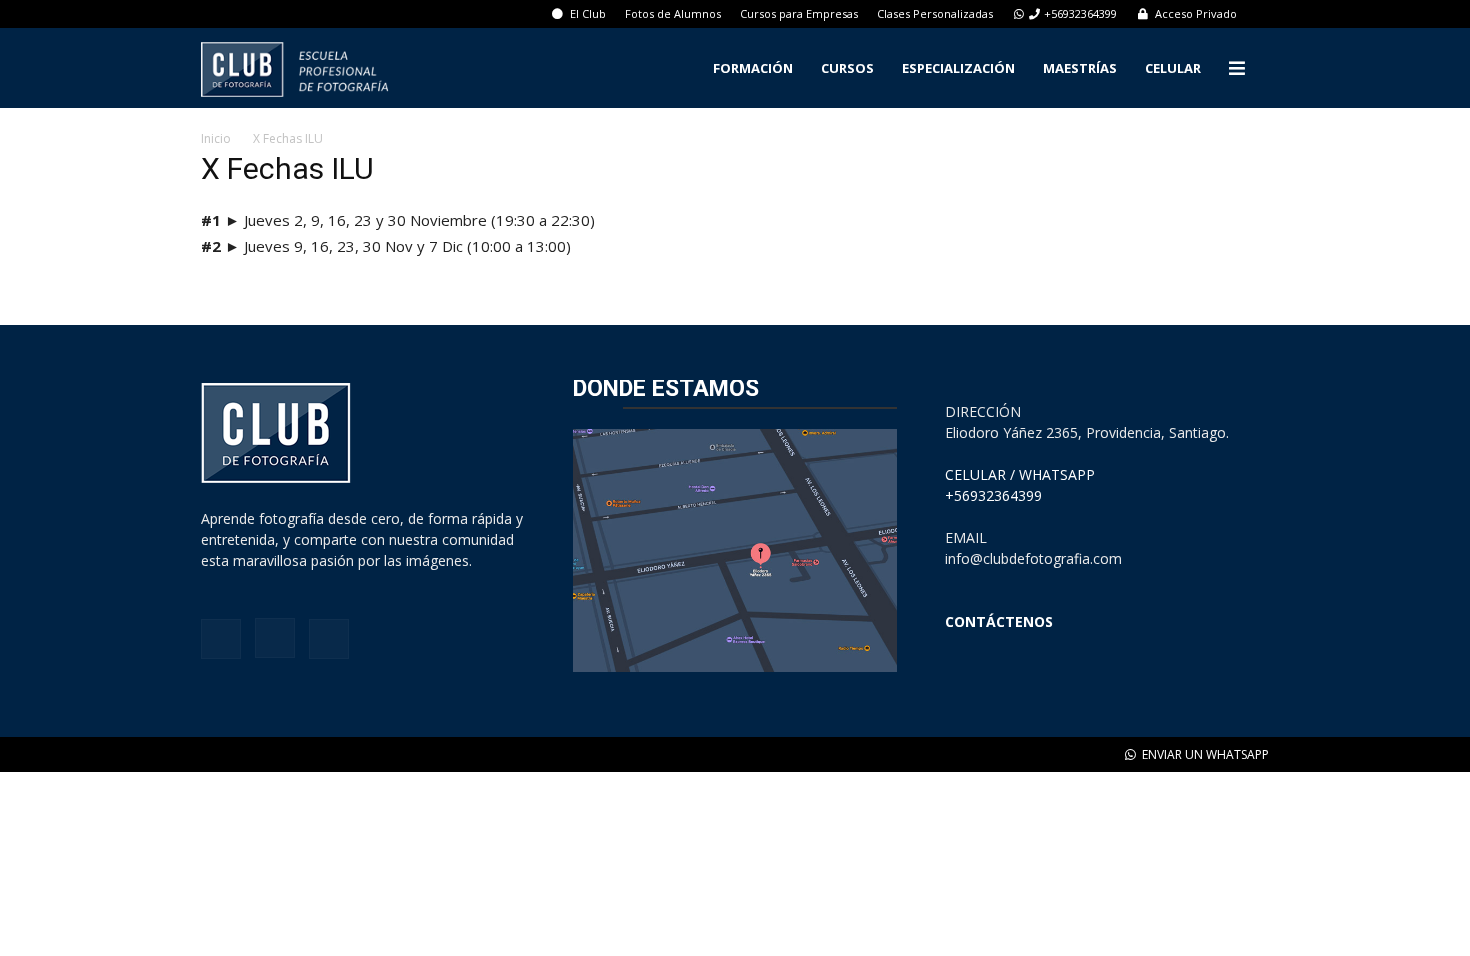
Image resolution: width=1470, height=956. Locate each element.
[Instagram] (275, 638)
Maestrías (1080, 68)
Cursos (847, 68)
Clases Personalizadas (935, 13)
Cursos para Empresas (799, 13)
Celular (1173, 68)
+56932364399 (1080, 13)
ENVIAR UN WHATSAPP (1204, 754)
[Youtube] (329, 639)
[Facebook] (221, 639)
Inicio (216, 138)
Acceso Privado (1194, 13)
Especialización (958, 68)
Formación (753, 68)
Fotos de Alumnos (673, 13)
